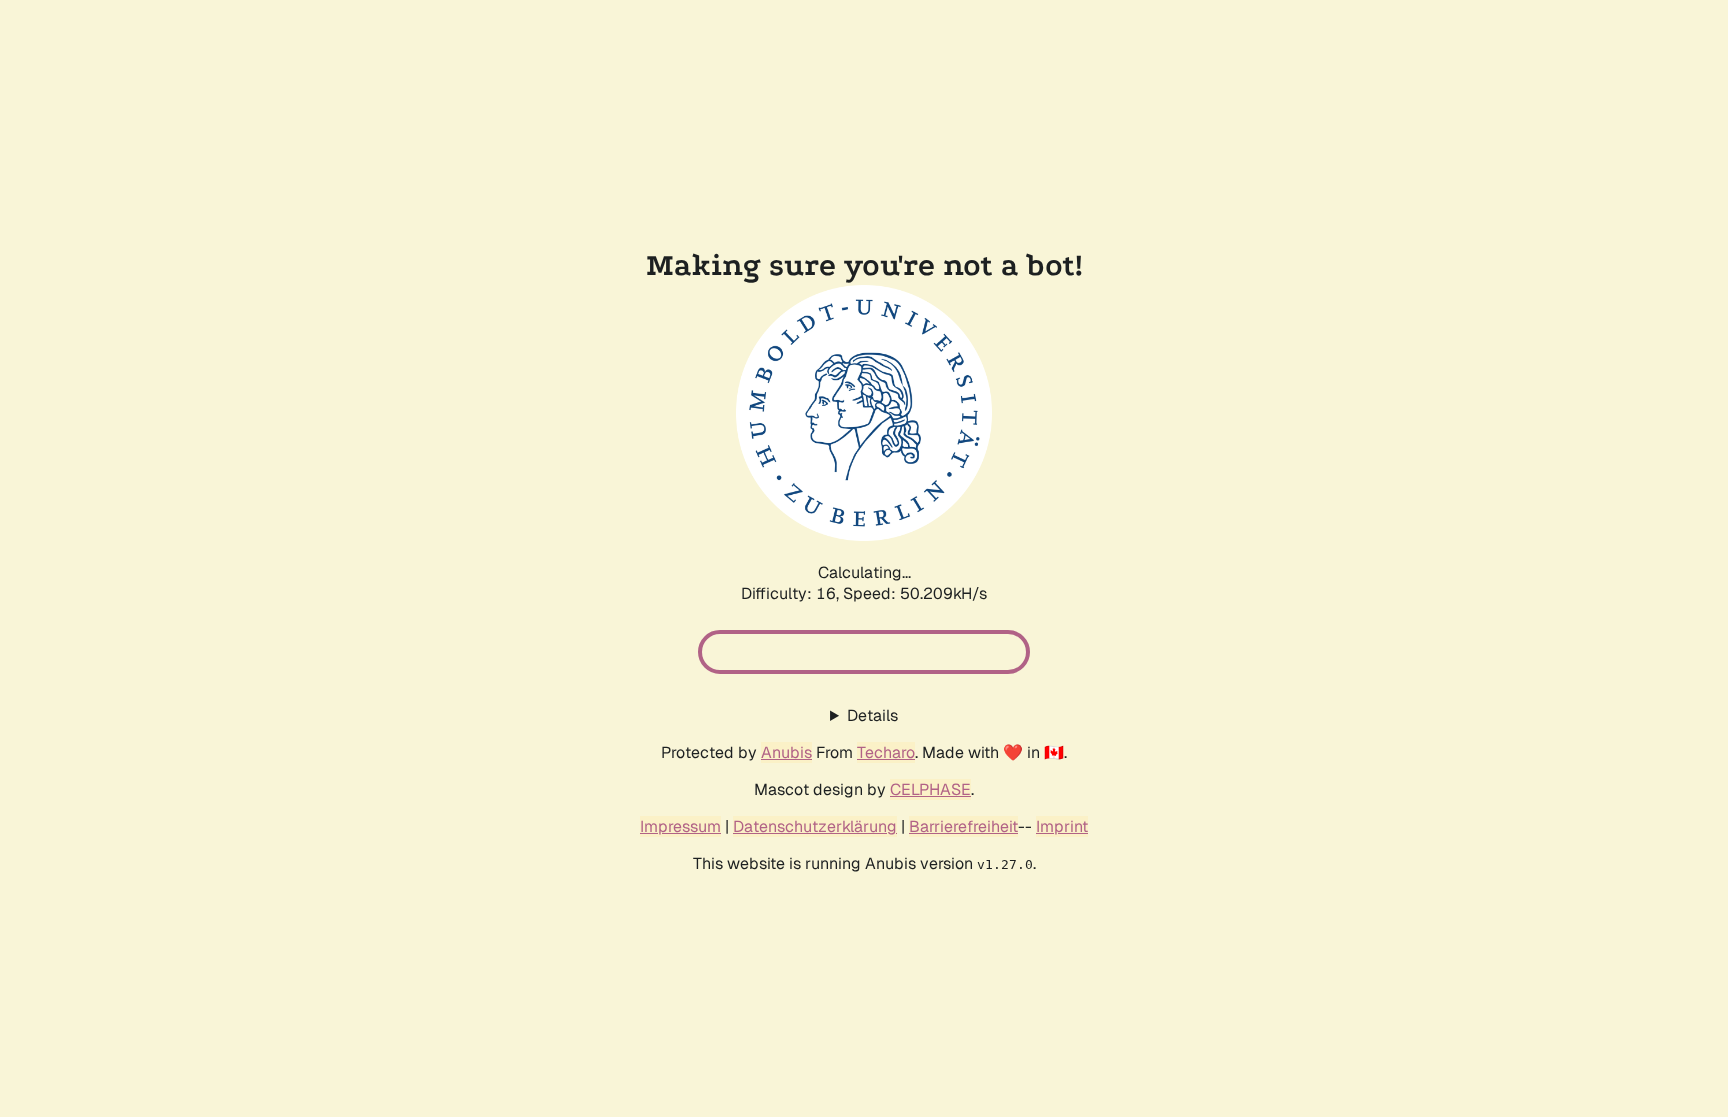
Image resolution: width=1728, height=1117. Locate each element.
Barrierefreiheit (963, 826)
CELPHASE (930, 789)
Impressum (680, 826)
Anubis (786, 752)
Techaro (886, 752)
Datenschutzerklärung (815, 826)
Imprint (1062, 826)
